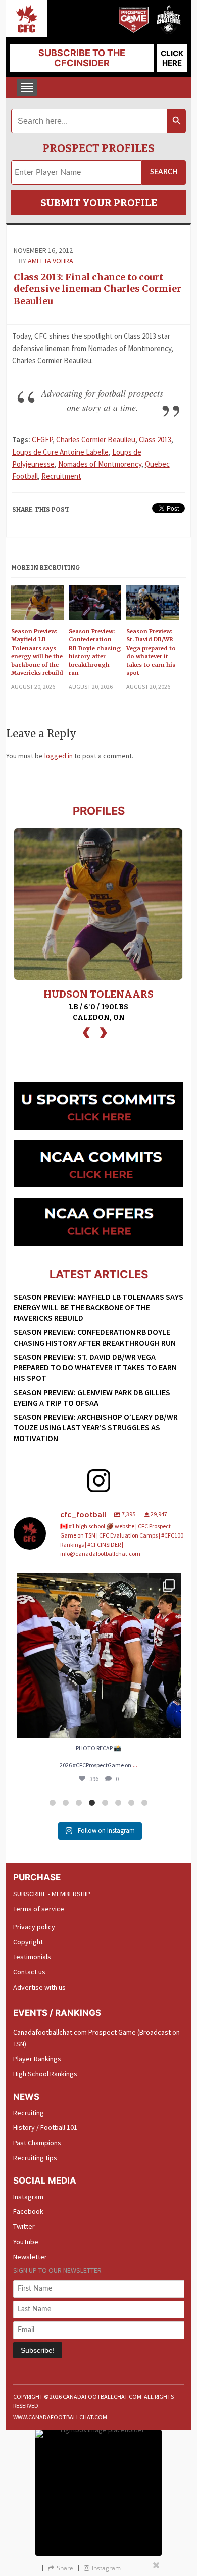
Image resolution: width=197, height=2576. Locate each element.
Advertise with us (39, 1987)
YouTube (26, 2242)
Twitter (24, 2226)
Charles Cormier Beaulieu (96, 440)
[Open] (99, 1655)
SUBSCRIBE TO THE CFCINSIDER (82, 58)
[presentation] (86, 1032)
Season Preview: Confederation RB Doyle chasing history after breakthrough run (95, 652)
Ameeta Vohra (51, 261)
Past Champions (37, 2143)
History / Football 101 (45, 2127)
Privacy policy (34, 1927)
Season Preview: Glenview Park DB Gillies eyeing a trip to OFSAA (92, 1397)
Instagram (28, 2197)
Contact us (29, 1972)
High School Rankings (45, 2074)
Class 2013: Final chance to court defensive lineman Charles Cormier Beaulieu (97, 289)
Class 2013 (155, 440)
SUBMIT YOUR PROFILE (99, 203)
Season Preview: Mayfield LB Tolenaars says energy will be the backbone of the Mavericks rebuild (37, 652)
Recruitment (61, 476)
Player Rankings (37, 2059)
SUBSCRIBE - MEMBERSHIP (52, 1894)
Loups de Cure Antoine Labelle (60, 452)
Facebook (28, 2211)
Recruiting (29, 2113)
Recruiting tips (35, 2158)
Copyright (28, 1942)
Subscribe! (38, 2350)
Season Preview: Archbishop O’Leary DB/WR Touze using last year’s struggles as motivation (96, 1427)
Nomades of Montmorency (100, 464)
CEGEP (42, 440)
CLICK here (172, 58)
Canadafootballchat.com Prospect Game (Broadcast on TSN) (96, 2038)
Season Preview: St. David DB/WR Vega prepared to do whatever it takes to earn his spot (151, 652)
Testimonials (32, 1957)
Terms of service (39, 1909)
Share (65, 2568)
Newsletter (30, 2257)
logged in (59, 756)
